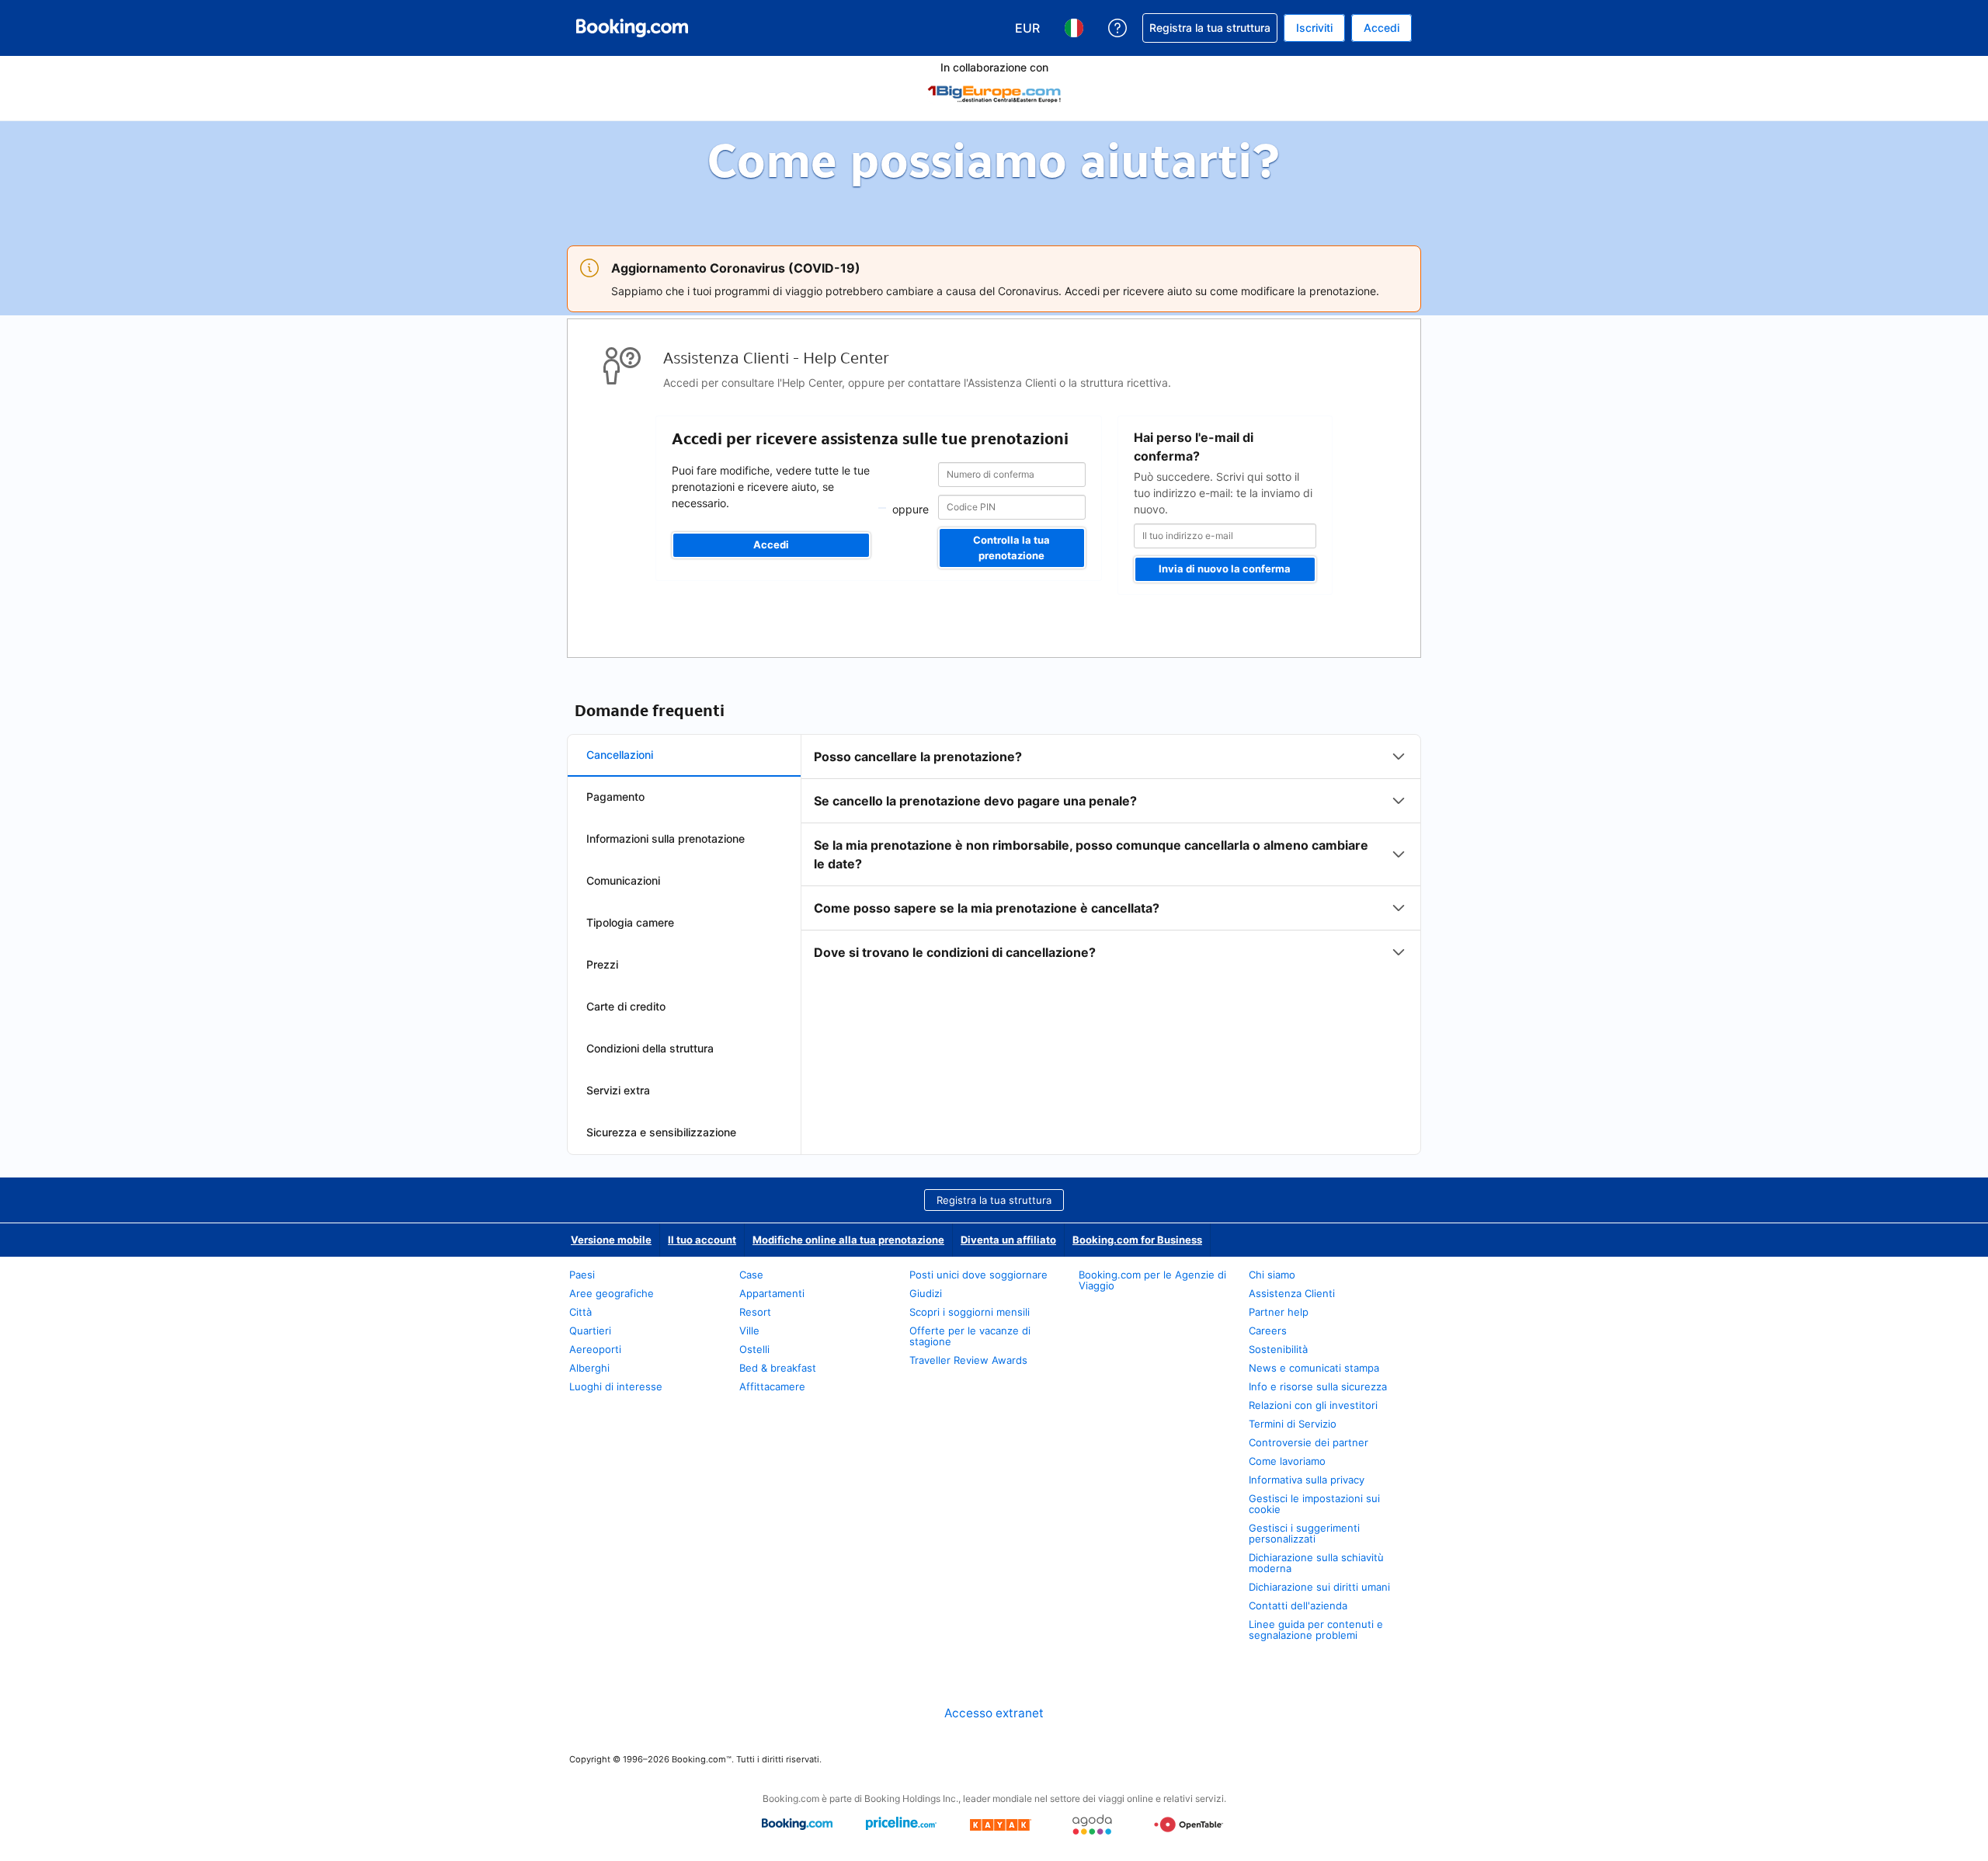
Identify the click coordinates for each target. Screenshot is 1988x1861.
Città (580, 1312)
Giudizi (926, 1293)
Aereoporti (595, 1349)
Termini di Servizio (1293, 1424)
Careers (1268, 1331)
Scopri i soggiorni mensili (970, 1312)
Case (751, 1275)
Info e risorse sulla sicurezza (1318, 1386)
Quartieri (590, 1331)
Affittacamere (772, 1386)
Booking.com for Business (1137, 1240)
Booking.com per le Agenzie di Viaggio (1152, 1280)
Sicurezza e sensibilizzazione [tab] (661, 1132)
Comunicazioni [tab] (623, 880)
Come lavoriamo (1287, 1461)
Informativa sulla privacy (1307, 1480)
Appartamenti (772, 1293)
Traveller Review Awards (968, 1360)
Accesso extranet (994, 1713)
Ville (749, 1331)
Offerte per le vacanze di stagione (970, 1336)
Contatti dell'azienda (1298, 1605)
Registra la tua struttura (994, 1200)
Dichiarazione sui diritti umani (1319, 1587)
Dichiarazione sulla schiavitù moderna (1316, 1563)
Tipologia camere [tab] (630, 922)
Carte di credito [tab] (626, 1006)
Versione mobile (611, 1240)
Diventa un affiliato (1008, 1240)
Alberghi (589, 1368)
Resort (755, 1312)
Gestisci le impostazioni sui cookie (1314, 1504)
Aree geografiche (612, 1293)
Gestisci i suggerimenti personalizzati (1304, 1533)
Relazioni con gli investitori (1313, 1405)
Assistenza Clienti (1292, 1293)
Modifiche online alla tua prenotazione (848, 1240)
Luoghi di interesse (616, 1386)
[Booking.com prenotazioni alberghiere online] (632, 28)
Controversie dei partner (1309, 1442)
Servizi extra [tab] (618, 1090)
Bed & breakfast (778, 1368)
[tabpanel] (1111, 854)
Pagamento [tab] (615, 797)
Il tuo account (702, 1240)
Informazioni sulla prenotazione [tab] (666, 838)
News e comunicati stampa (1314, 1368)
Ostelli (754, 1349)
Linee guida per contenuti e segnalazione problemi (1316, 1630)
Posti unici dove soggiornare (978, 1275)
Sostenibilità (1278, 1349)
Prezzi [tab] (602, 964)
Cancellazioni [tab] (620, 755)
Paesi (582, 1275)
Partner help (1279, 1312)
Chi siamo (1272, 1275)
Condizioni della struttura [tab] (650, 1048)
